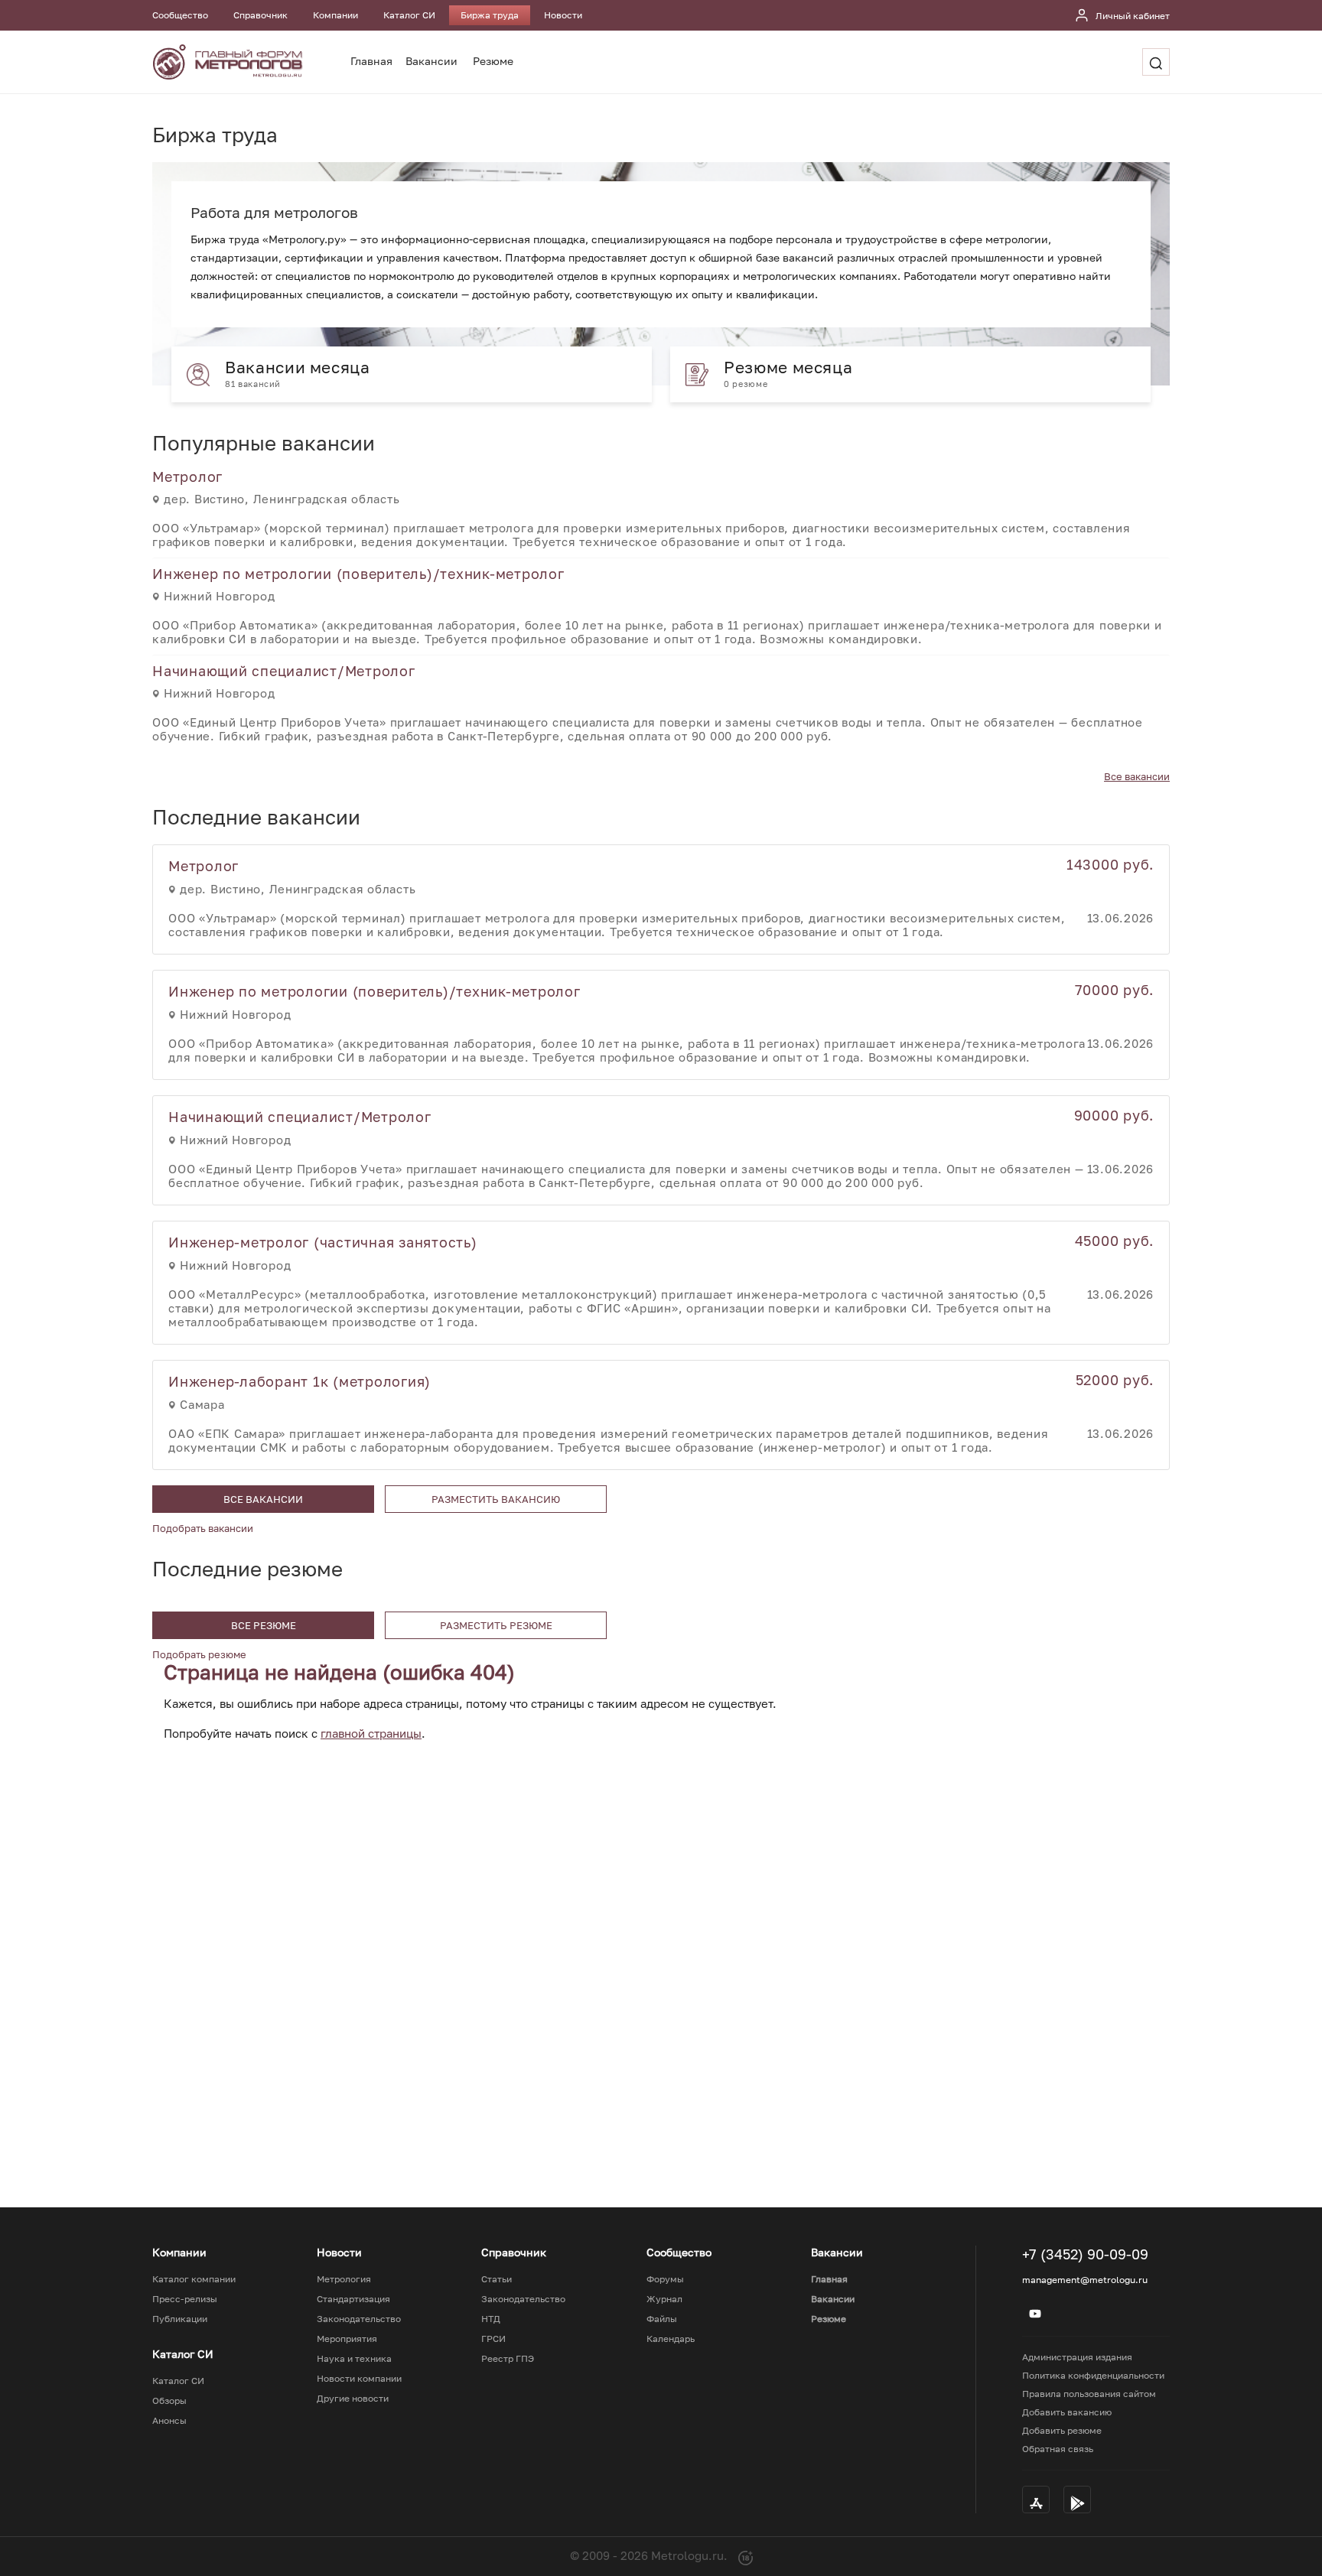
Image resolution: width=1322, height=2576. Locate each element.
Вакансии (431, 61)
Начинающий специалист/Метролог (284, 671)
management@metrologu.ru (1085, 2280)
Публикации (180, 2319)
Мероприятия (347, 2339)
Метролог (187, 476)
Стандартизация (353, 2299)
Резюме (493, 61)
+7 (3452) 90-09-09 (1085, 2254)
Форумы (665, 2279)
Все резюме (264, 1625)
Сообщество (180, 15)
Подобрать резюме (199, 1654)
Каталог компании (194, 2279)
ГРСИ (493, 2339)
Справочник (260, 15)
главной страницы (371, 1733)
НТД (491, 2319)
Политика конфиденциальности (1093, 2375)
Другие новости (353, 2399)
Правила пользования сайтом (1089, 2394)
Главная (371, 61)
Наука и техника (354, 2359)
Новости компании (359, 2379)
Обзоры (169, 2401)
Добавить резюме (1062, 2430)
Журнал (664, 2299)
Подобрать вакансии (203, 1528)
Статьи (497, 2279)
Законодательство (359, 2319)
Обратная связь (1058, 2449)
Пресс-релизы (185, 2299)
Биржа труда (490, 15)
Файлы (662, 2319)
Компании (335, 15)
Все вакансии (1137, 776)
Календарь (671, 2339)
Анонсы (169, 2421)
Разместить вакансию (496, 1499)
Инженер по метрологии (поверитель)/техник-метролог (358, 574)
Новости (563, 15)
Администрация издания (1077, 2357)
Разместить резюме (496, 1625)
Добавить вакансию (1067, 2412)
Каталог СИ (409, 15)
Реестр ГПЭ (508, 2359)
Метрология (344, 2279)
